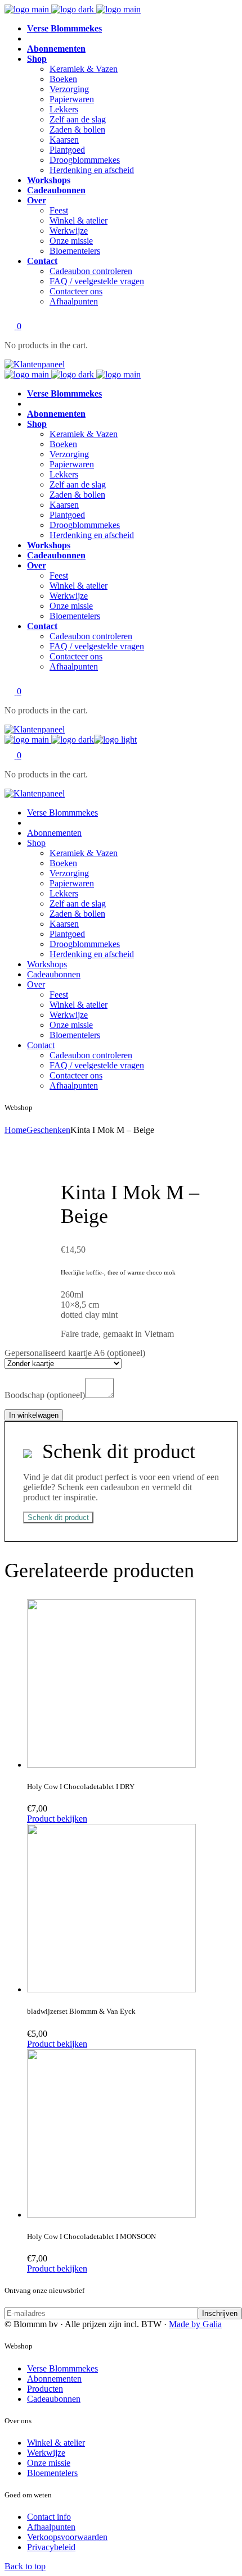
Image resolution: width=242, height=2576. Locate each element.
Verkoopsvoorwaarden (67, 2537)
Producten (45, 2389)
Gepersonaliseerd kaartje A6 (75, 1353)
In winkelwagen (34, 1415)
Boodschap (45, 1395)
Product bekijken (57, 1819)
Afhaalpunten (51, 2527)
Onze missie (49, 2463)
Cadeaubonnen (54, 2399)
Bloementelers (52, 2473)
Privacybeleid (51, 2547)
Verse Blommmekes (62, 2368)
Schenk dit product (58, 1517)
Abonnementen (54, 2379)
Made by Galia (195, 2324)
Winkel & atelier (56, 2443)
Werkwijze (46, 2453)
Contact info (49, 2517)
